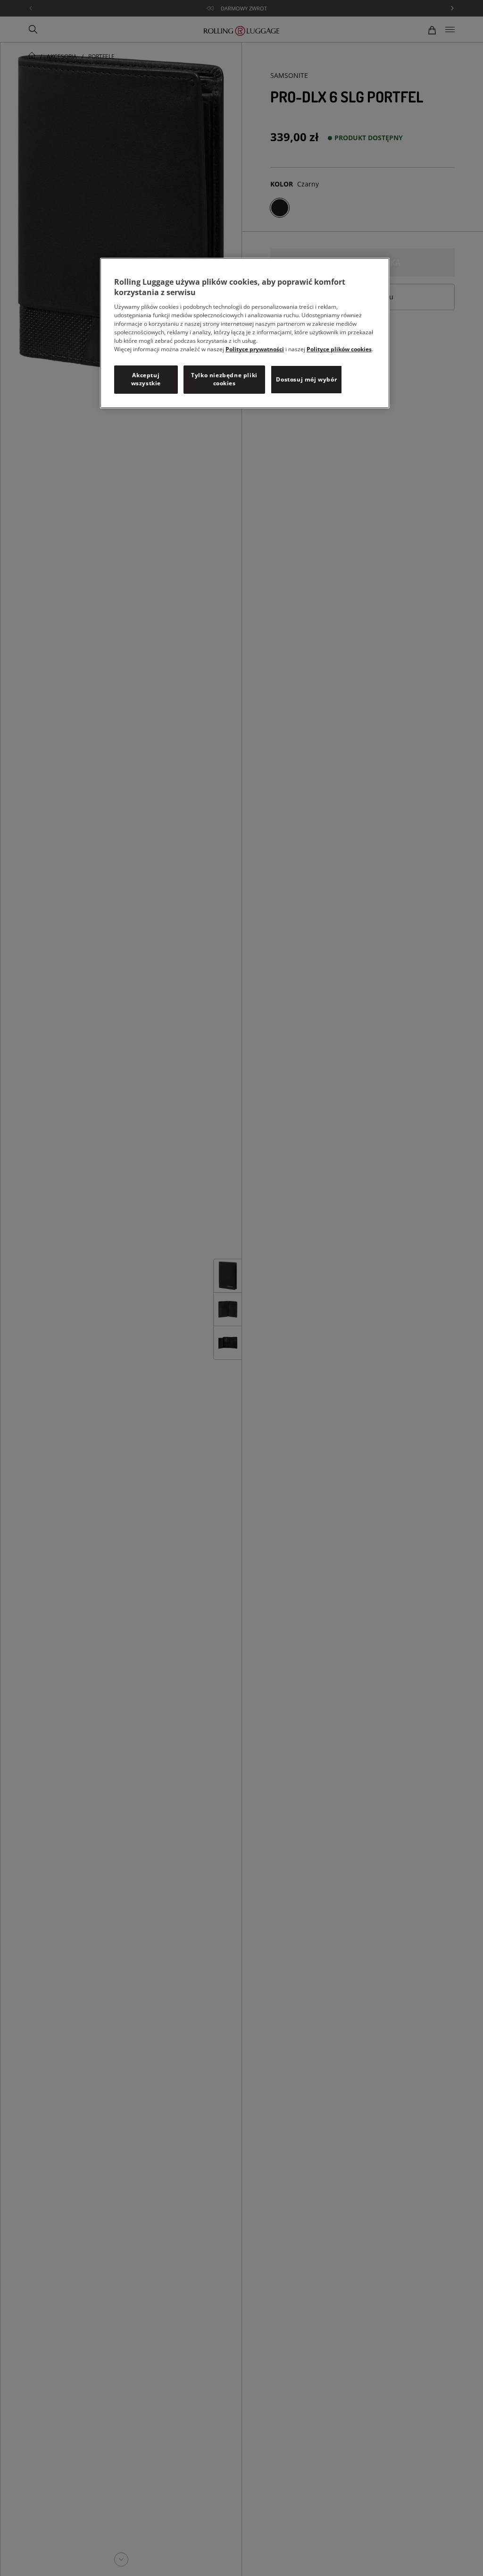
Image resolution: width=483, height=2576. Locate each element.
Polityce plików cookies (339, 349)
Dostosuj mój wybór (306, 379)
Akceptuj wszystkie (146, 379)
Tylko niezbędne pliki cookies (224, 379)
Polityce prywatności (255, 349)
